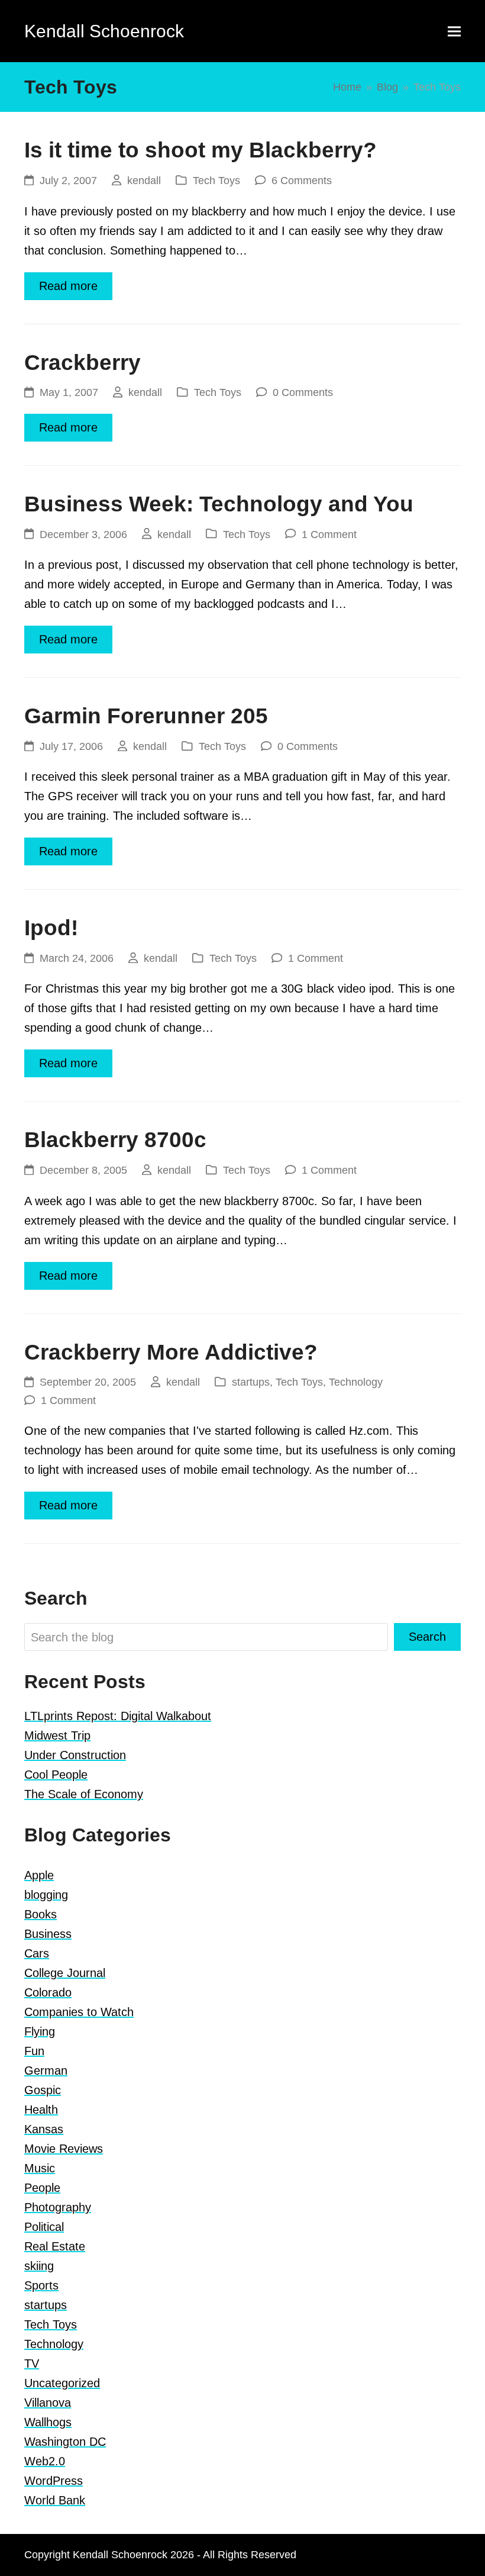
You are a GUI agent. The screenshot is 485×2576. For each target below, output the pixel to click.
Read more (68, 286)
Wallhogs (48, 2422)
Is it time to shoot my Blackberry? (201, 150)
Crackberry (83, 363)
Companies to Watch (79, 2012)
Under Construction (75, 1755)
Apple (39, 1875)
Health (41, 2110)
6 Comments (302, 180)
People (42, 2188)
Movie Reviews (64, 2149)
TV (32, 2364)
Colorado (48, 1992)
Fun (34, 2051)
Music (40, 2168)
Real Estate (55, 2246)
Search (427, 1637)
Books (41, 1914)
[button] (454, 31)
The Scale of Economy (84, 1794)
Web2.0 (45, 2461)
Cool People (56, 1775)
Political (44, 2227)
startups (251, 1382)
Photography (58, 2207)
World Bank (55, 2500)
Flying (40, 2031)
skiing (39, 2266)
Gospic (43, 2090)
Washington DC (65, 2442)
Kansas (44, 2129)
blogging (46, 1895)
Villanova (48, 2403)
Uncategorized (62, 2383)
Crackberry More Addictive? (171, 1352)
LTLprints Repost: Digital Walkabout (118, 1716)
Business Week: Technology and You (219, 504)
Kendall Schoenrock (104, 31)
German (46, 2071)
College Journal (65, 1973)
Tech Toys (216, 180)
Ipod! (51, 928)
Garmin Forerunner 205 (146, 716)
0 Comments (303, 392)
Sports (41, 2285)
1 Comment (329, 534)
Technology (356, 1382)
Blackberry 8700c (115, 1140)
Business (48, 1934)
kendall (144, 180)
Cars (37, 1953)
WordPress (54, 2481)
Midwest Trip (57, 1735)
